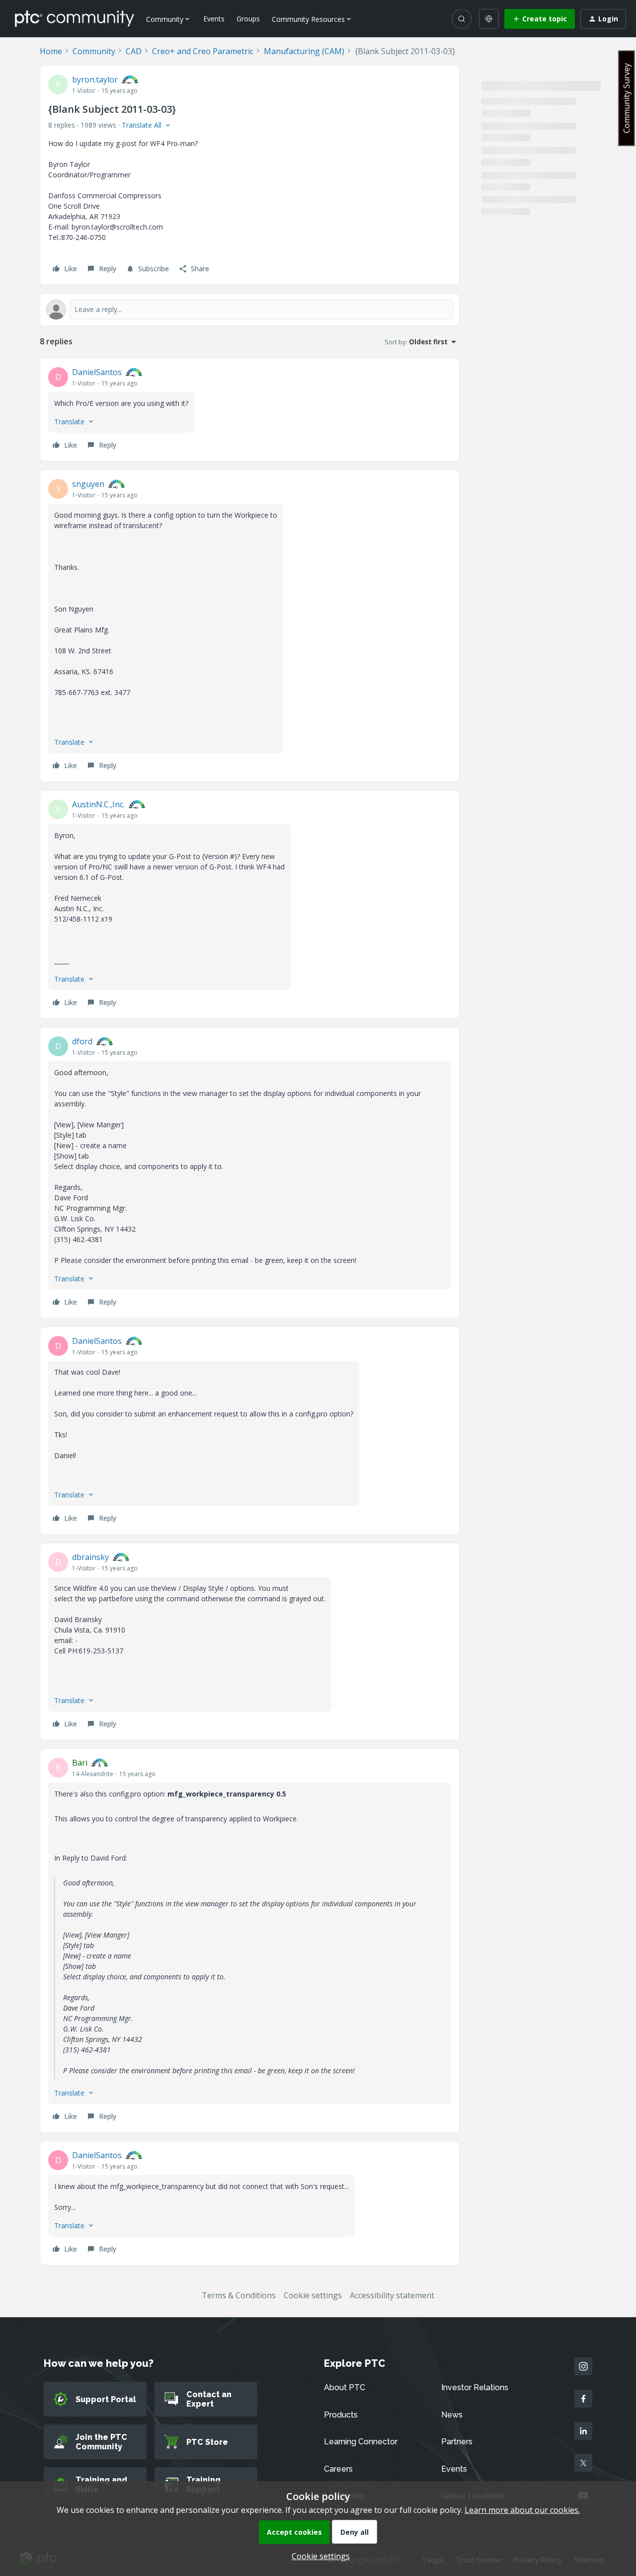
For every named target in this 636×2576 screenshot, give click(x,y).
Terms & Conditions (239, 2295)
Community (94, 51)
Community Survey (627, 98)
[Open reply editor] (250, 310)
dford (82, 1041)
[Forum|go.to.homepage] (75, 18)
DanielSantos (97, 372)
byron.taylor (95, 79)
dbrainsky (90, 1557)
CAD (134, 51)
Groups (248, 19)
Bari (80, 1763)
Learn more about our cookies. (522, 2510)
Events (214, 19)
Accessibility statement (392, 2295)
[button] (540, 19)
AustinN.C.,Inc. (98, 804)
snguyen (88, 484)
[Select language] (489, 19)
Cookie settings (313, 2295)
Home (51, 51)
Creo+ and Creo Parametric (203, 51)
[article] (250, 410)
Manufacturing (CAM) (304, 51)
